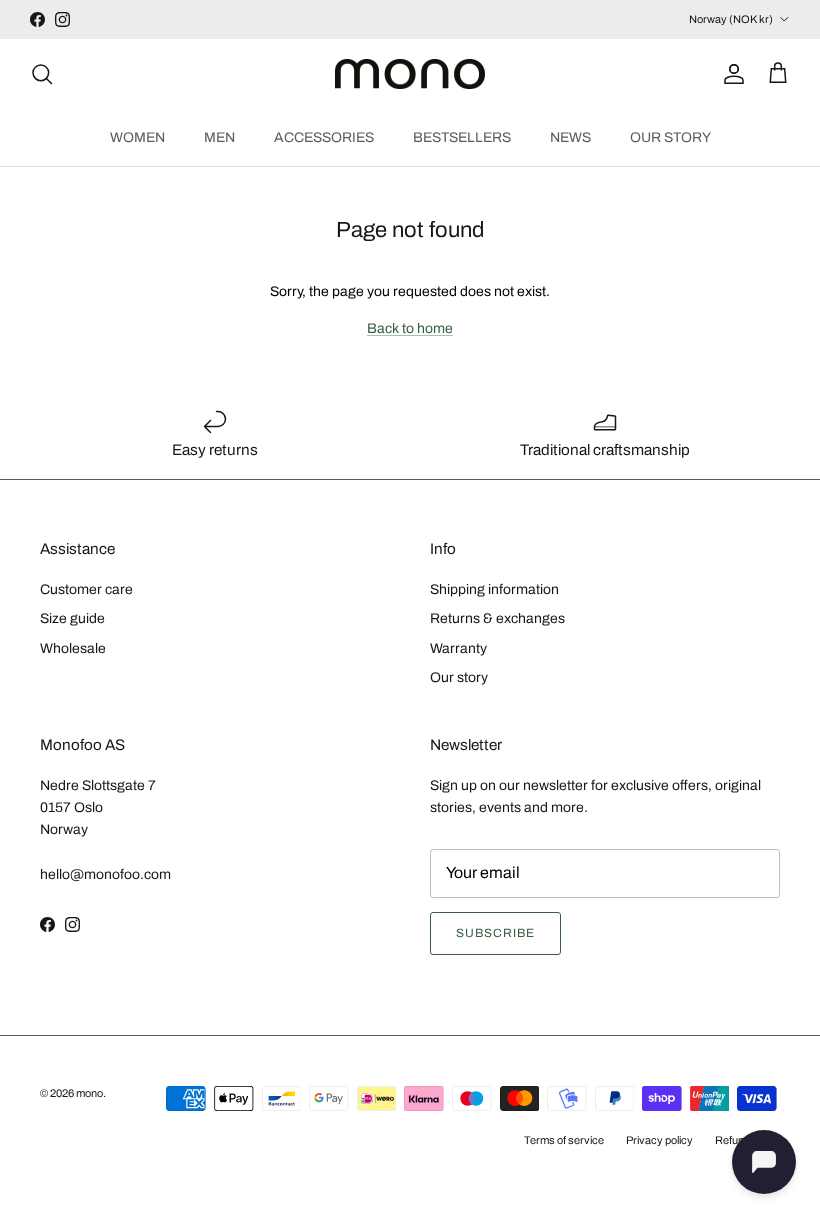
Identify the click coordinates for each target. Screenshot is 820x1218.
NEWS (570, 137)
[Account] (730, 74)
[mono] (410, 74)
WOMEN (137, 137)
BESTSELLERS (462, 137)
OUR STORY (670, 137)
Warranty (458, 648)
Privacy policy (659, 1140)
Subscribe (495, 933)
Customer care (86, 589)
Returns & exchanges (497, 618)
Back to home (410, 328)
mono (89, 1093)
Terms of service (564, 1140)
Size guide (72, 618)
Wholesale (73, 648)
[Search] (42, 74)
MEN (219, 137)
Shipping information (494, 589)
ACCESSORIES (324, 137)
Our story (459, 677)
